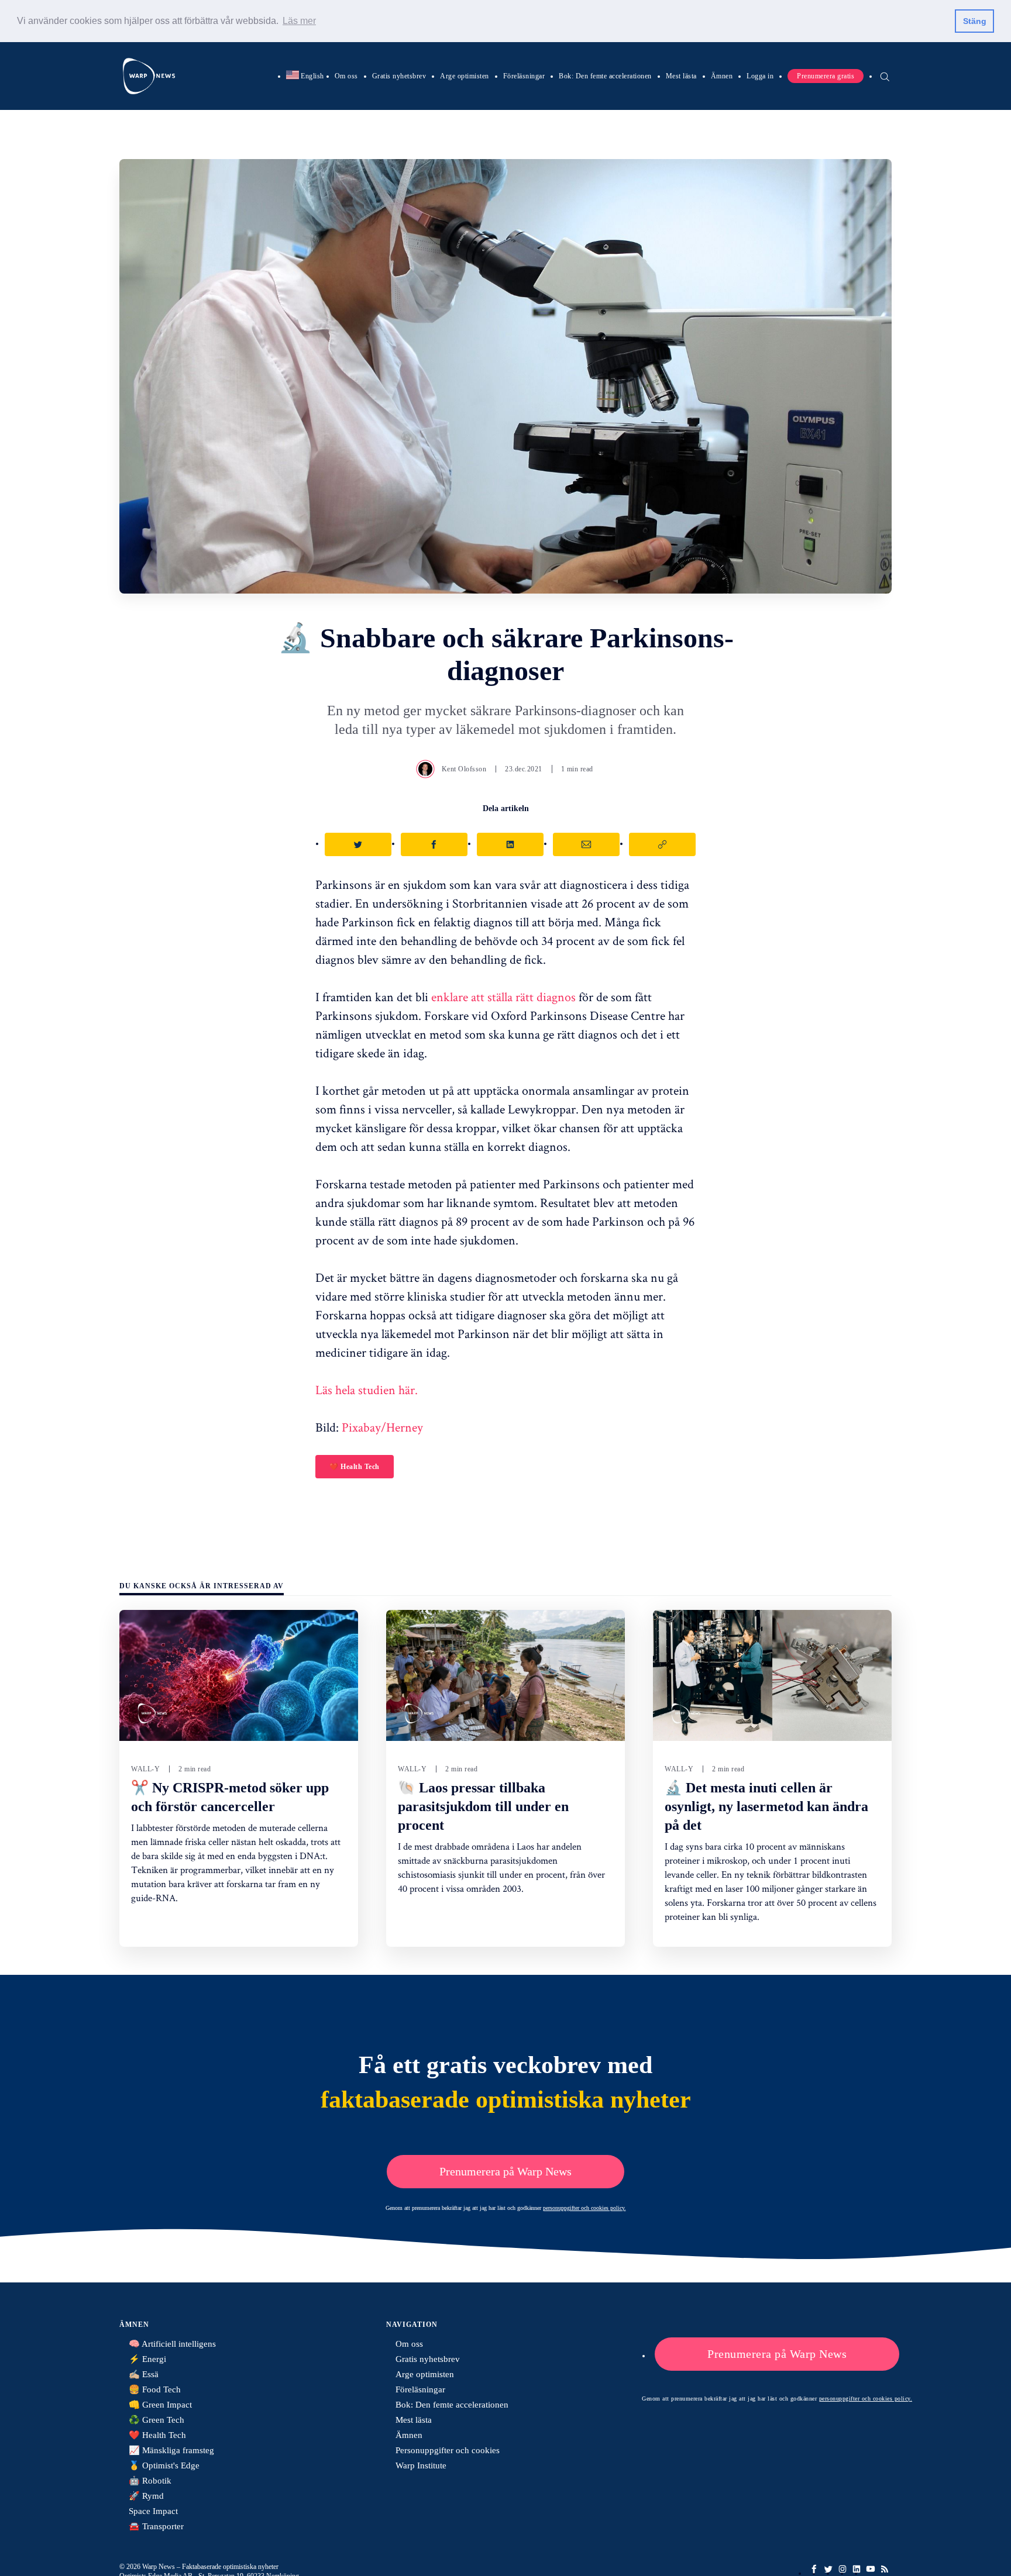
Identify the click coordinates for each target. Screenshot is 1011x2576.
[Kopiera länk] (662, 844)
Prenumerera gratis (826, 75)
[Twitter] (828, 2569)
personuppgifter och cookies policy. (584, 2208)
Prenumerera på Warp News (505, 2171)
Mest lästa (681, 75)
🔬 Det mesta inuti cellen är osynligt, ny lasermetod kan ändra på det (766, 1806)
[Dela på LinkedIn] (510, 844)
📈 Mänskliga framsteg (171, 2450)
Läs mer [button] (299, 21)
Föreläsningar (524, 75)
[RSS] (885, 2569)
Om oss (346, 75)
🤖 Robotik (150, 2481)
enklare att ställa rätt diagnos (503, 996)
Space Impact (153, 2511)
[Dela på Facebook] (434, 844)
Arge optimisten (465, 75)
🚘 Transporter (156, 2526)
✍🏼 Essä (144, 2374)
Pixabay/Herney (382, 1427)
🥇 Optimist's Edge (164, 2465)
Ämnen (722, 75)
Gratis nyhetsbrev (399, 75)
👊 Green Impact (160, 2405)
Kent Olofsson (464, 769)
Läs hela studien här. (367, 1389)
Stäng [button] (975, 21)
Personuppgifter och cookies (448, 2450)
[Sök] (885, 75)
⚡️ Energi (147, 2359)
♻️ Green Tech (157, 2420)
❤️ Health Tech (355, 1467)
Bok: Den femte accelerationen (605, 75)
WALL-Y (145, 1769)
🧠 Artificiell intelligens (172, 2344)
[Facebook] (814, 2569)
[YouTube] (871, 2569)
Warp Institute (421, 2465)
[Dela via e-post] (586, 844)
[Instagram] (842, 2569)
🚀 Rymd (146, 2496)
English (305, 75)
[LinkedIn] (857, 2569)
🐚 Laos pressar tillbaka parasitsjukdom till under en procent (483, 1806)
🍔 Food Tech (155, 2389)
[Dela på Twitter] (358, 844)
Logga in (760, 75)
